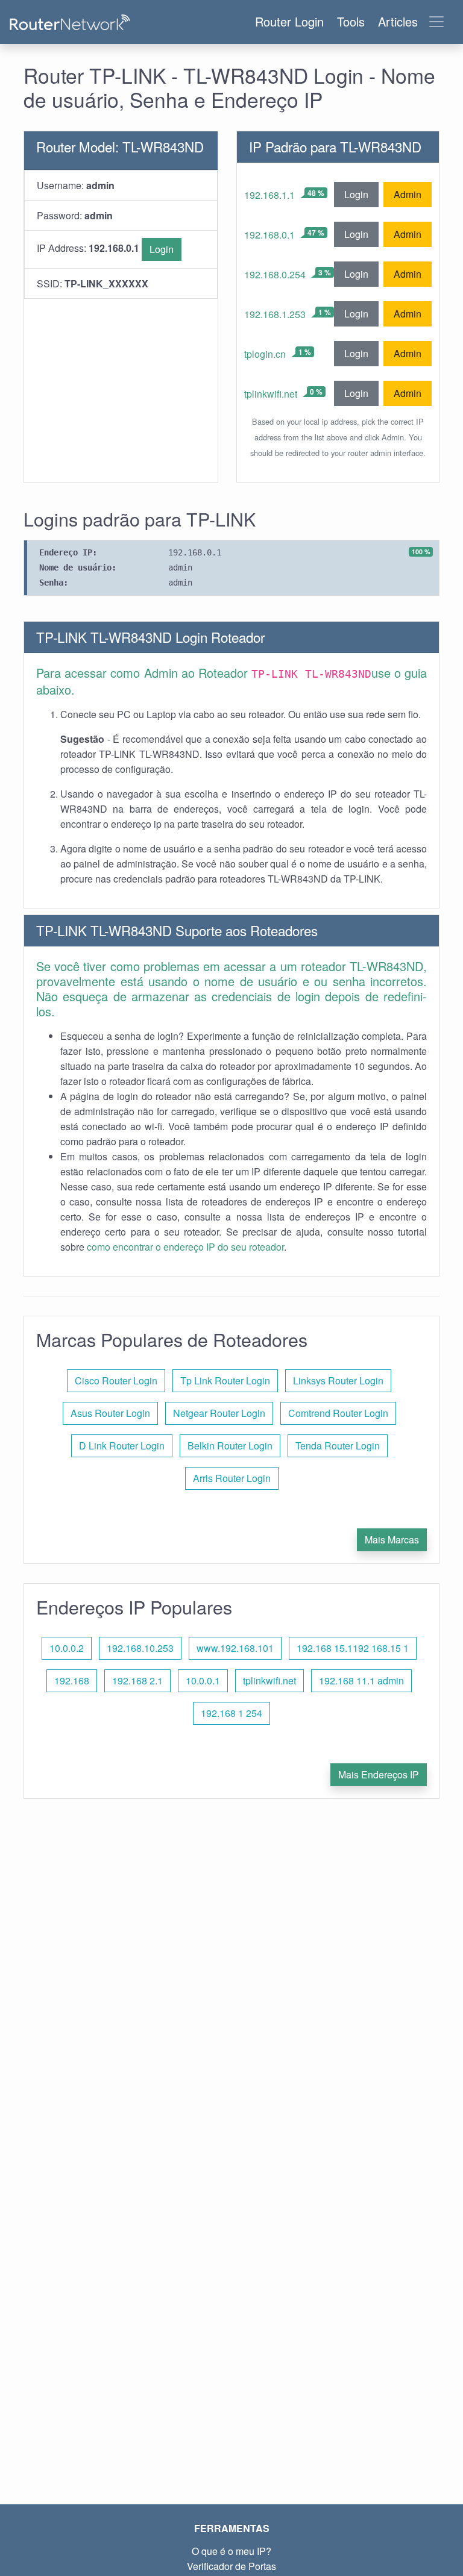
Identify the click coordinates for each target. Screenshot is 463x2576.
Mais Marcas (392, 1540)
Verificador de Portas (231, 2566)
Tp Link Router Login (225, 1380)
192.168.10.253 (140, 1648)
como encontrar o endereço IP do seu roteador (185, 1247)
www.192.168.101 (235, 1648)
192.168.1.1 (269, 195)
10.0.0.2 (67, 1648)
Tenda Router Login (338, 1446)
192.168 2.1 (137, 1680)
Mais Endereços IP (379, 1774)
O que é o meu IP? (231, 2551)
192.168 (72, 1680)
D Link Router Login (122, 1446)
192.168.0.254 (275, 274)
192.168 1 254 (231, 1713)
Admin (408, 194)
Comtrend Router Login (338, 1413)
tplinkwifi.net (271, 394)
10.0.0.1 (203, 1680)
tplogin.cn (265, 354)
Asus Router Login (110, 1413)
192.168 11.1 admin (361, 1680)
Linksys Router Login (338, 1380)
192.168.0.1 (269, 235)
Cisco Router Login (116, 1380)
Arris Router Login (232, 1478)
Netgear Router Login (219, 1413)
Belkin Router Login (230, 1446)
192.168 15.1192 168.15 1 (353, 1648)
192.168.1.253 (275, 314)
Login (162, 249)
